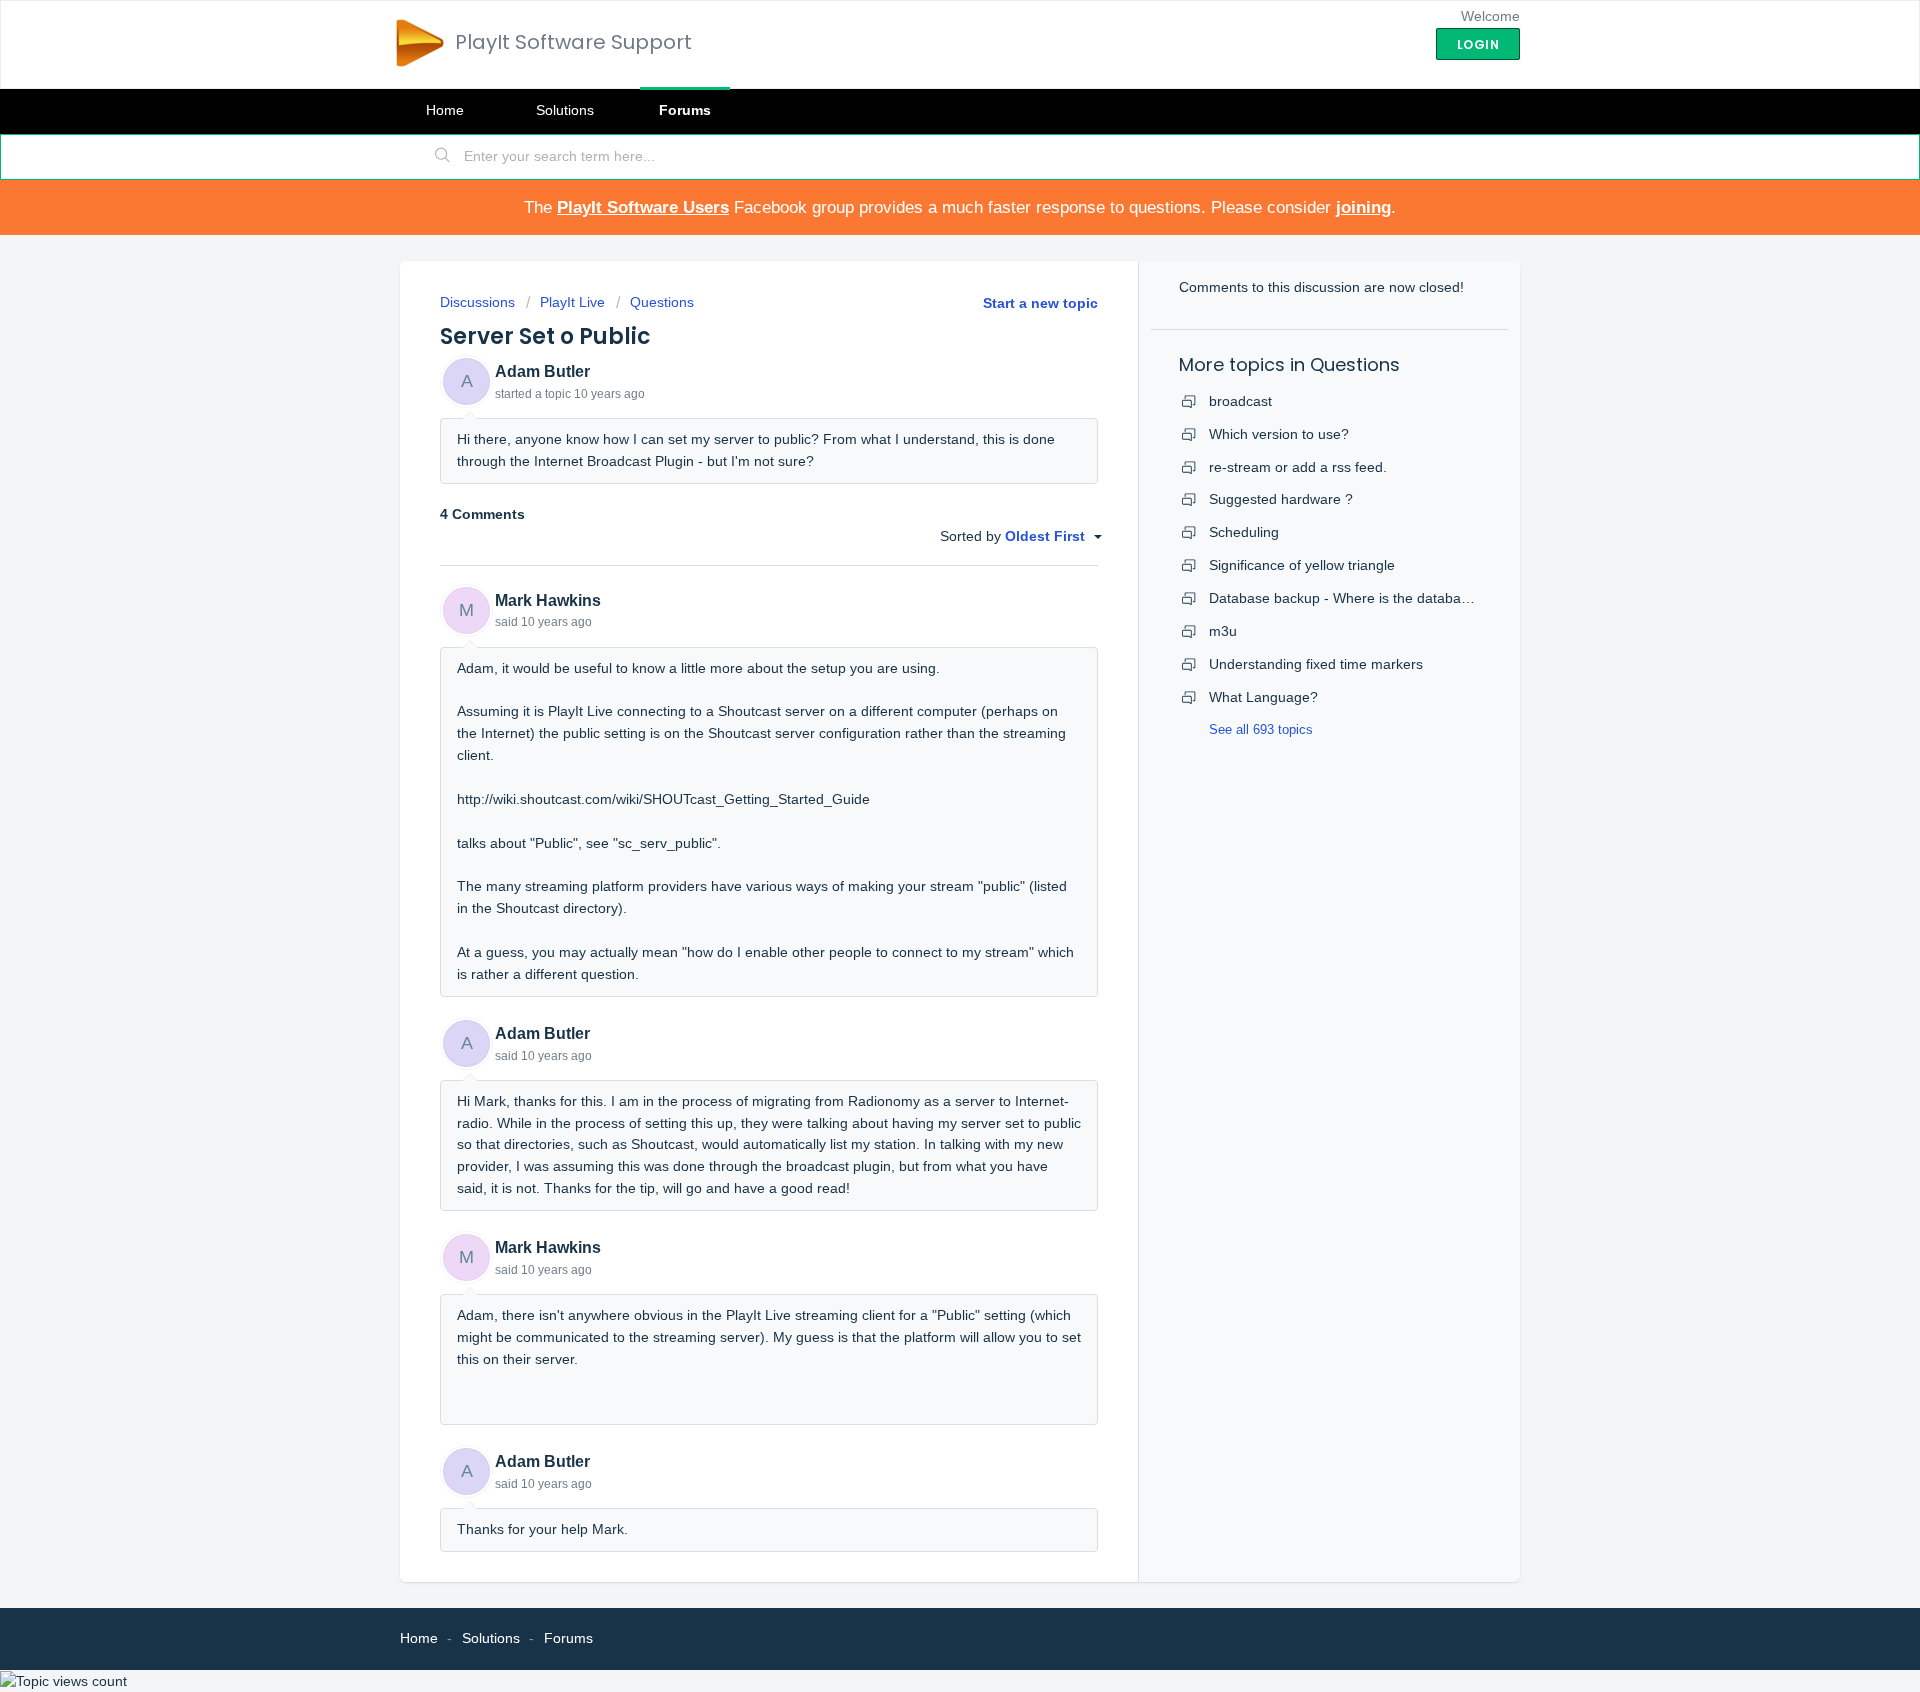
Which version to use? (1279, 434)
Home (445, 110)
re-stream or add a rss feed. (1298, 467)
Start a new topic (1040, 303)
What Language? (1263, 697)
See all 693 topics (1261, 729)
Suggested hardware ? (1281, 499)
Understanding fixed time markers (1316, 664)
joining (1363, 207)
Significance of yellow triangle (1302, 565)
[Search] (443, 157)
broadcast (1240, 401)
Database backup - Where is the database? (1346, 598)
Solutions (565, 110)
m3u (1223, 631)
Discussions (477, 302)
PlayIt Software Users (643, 207)
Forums (685, 110)
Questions (662, 302)
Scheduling (1244, 532)
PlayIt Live (572, 302)
